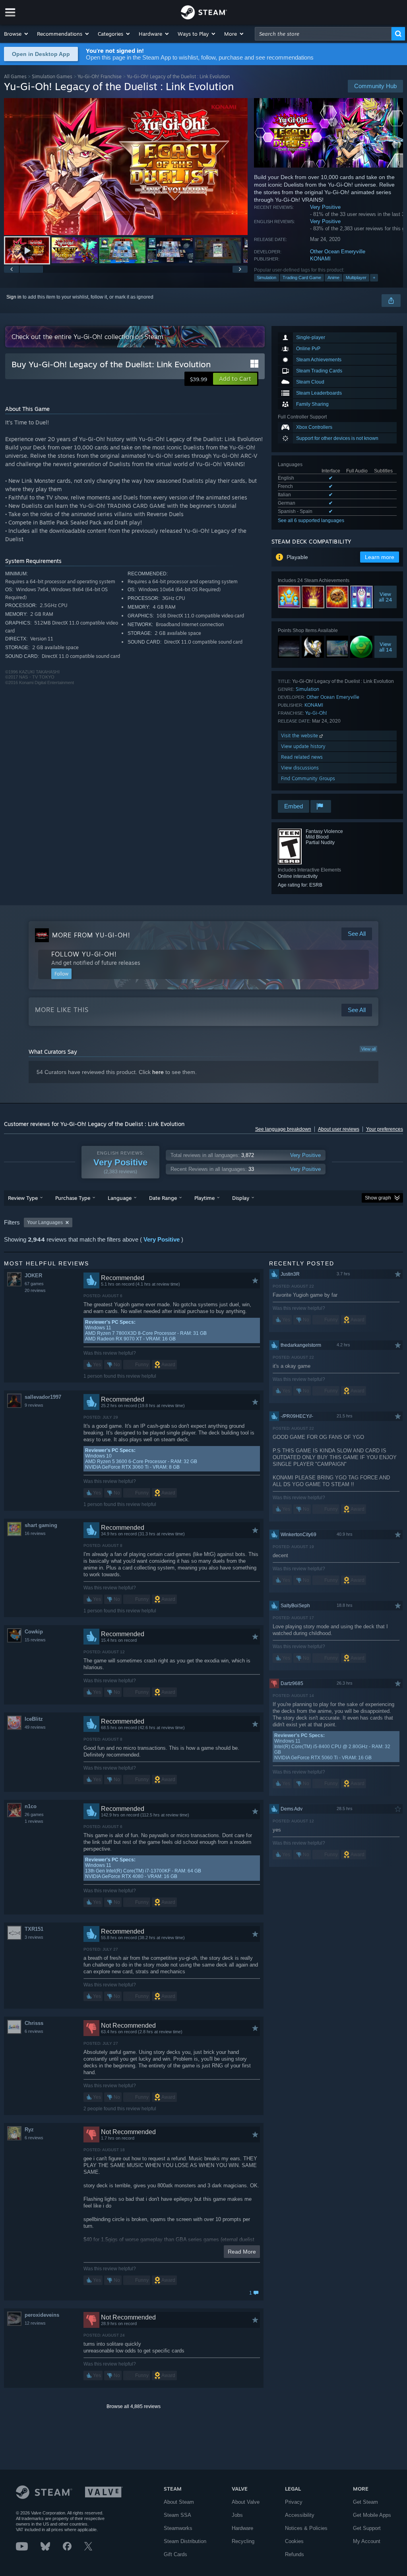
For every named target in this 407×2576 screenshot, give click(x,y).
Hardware (242, 2528)
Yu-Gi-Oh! (316, 713)
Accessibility (300, 2515)
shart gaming (41, 1525)
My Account (367, 2541)
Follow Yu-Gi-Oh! (84, 954)
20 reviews (35, 1290)
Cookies (294, 2541)
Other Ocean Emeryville (338, 252)
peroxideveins (42, 2315)
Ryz (29, 2130)
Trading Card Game (302, 278)
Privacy (294, 2502)
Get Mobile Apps (372, 2515)
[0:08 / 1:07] (126, 167)
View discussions (300, 768)
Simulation (266, 278)
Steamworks (178, 2528)
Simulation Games (52, 76)
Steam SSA (177, 2515)
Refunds (295, 2554)
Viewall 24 (385, 597)
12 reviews (35, 2323)
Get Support (367, 2528)
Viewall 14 (386, 647)
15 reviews (35, 1640)
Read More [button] (242, 2252)
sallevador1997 (43, 1397)
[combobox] (323, 34)
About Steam (179, 2502)
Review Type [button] (23, 1198)
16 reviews (35, 1533)
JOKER (33, 1275)
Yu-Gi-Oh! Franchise (100, 76)
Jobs (237, 2515)
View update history (303, 746)
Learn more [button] (380, 557)
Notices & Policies (306, 2528)
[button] (16, 34)
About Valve (246, 2502)
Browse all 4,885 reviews (134, 2406)
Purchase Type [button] (73, 1198)
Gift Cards (175, 2554)
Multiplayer (356, 278)
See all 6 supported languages (311, 521)
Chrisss (34, 2023)
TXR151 (34, 1929)
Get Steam (365, 2502)
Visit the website (300, 736)
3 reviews (34, 1937)
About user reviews (339, 1129)
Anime (333, 278)
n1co (31, 1806)
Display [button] (241, 1198)
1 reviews (34, 1821)
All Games (15, 76)
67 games (34, 1284)
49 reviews (35, 1727)
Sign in (14, 297)
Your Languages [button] (45, 1222)
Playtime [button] (204, 1198)
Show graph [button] (378, 1198)
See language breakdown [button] (283, 1129)
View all (368, 1049)
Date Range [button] (163, 1198)
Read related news (302, 757)
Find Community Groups (308, 778)
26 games (34, 1814)
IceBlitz (34, 1719)
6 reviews (34, 2031)
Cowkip (34, 1632)
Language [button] (120, 1198)
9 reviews (34, 1405)
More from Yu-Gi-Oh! (91, 935)
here (158, 1072)
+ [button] (374, 278)
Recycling (243, 2541)
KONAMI (320, 259)
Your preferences (385, 1129)
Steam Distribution (185, 2541)
